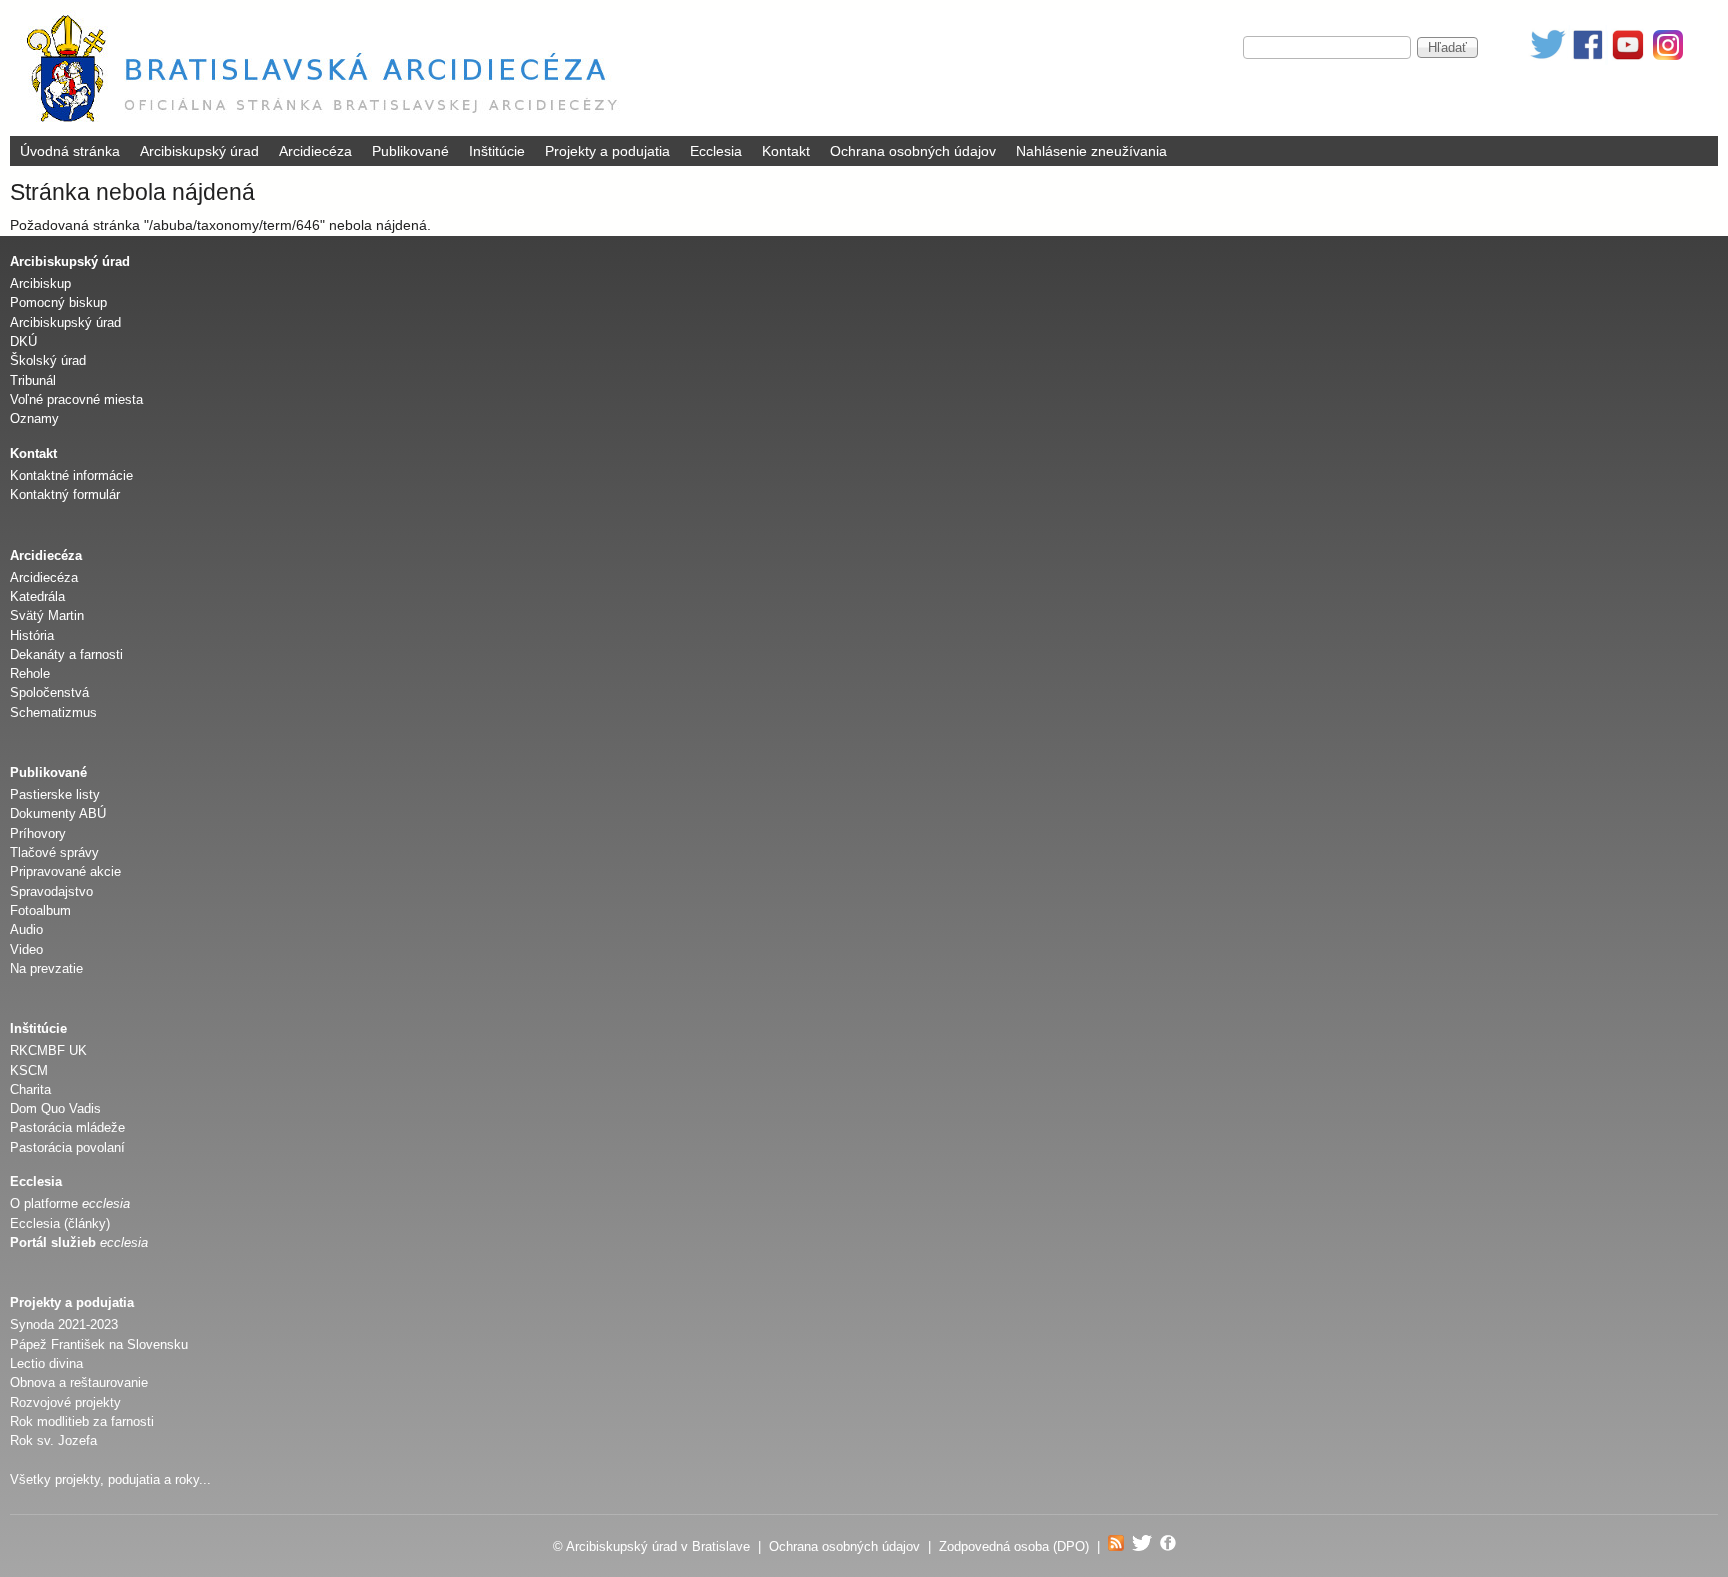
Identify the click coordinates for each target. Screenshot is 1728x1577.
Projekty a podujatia (607, 151)
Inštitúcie (497, 151)
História (32, 635)
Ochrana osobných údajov (913, 151)
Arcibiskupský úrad (199, 151)
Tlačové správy (54, 852)
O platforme (70, 1203)
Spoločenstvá (49, 692)
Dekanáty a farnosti (66, 654)
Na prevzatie (46, 968)
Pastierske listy (55, 794)
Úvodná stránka (70, 151)
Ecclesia (716, 151)
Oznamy (34, 418)
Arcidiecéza (315, 151)
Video (26, 949)
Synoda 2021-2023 (64, 1324)
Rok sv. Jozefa (53, 1440)
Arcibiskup (40, 283)
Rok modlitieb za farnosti (82, 1421)
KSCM (29, 1070)
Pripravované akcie (65, 871)
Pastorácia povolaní (67, 1147)
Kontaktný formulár (65, 494)
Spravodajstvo (51, 891)
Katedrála (37, 596)
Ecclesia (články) (60, 1223)
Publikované (410, 151)
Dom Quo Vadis (55, 1108)
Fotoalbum (40, 910)
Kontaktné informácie (71, 475)
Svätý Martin (47, 615)
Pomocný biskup (58, 302)
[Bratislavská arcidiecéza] (326, 125)
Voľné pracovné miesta (76, 399)
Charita (30, 1089)
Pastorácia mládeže (67, 1127)
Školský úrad (48, 360)
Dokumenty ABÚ (58, 813)
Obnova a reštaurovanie (79, 1382)
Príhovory (38, 833)
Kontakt (786, 151)
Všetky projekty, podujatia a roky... (110, 1479)
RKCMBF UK (48, 1050)
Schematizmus (53, 712)
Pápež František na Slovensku (99, 1344)
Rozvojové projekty (65, 1402)
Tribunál (33, 380)
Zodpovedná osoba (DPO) (1014, 1546)
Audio (26, 929)
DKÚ (23, 341)
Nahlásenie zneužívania (1091, 151)
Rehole (30, 673)
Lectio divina (46, 1363)
